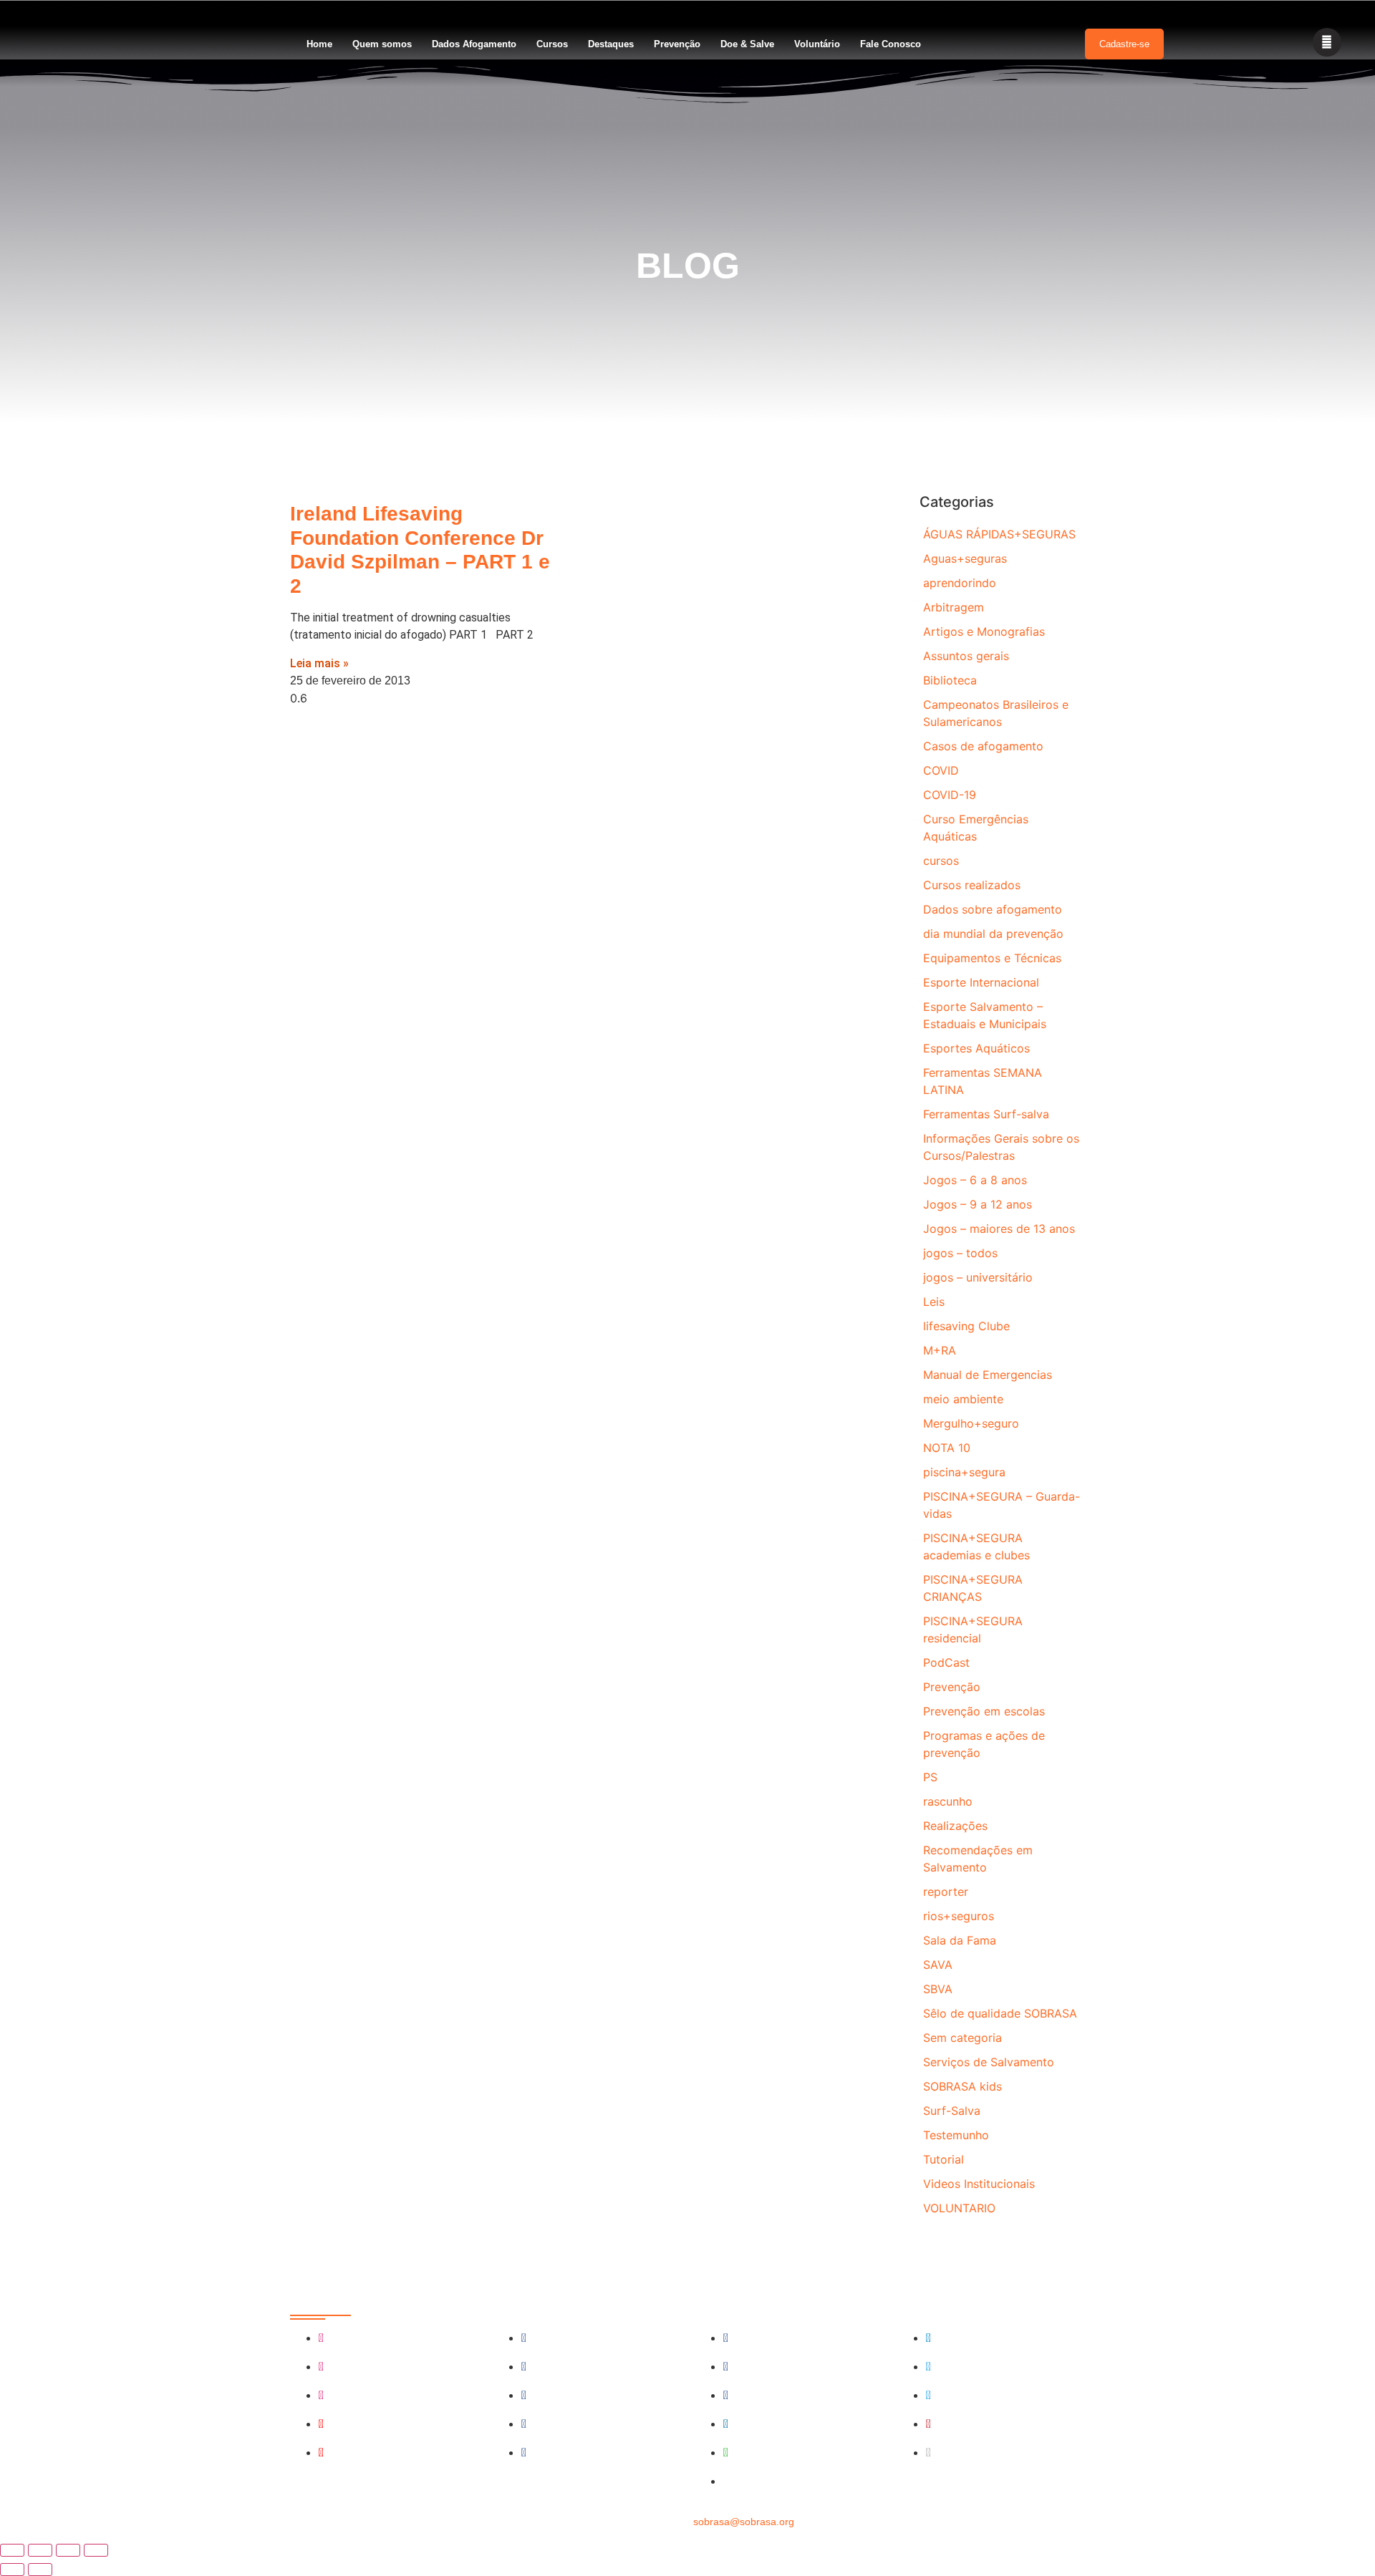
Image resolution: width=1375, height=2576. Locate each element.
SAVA (938, 1965)
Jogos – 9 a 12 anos (978, 1204)
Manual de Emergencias (988, 1375)
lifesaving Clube (966, 1326)
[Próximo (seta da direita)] (40, 2570)
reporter (946, 1892)
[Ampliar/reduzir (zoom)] (12, 2550)
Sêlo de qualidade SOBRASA (1000, 2013)
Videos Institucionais (979, 2184)
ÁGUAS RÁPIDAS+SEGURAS (999, 534)
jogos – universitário (978, 1277)
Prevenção (677, 44)
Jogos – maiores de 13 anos (999, 1229)
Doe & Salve (747, 44)
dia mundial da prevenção (993, 934)
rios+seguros (959, 1916)
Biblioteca (950, 680)
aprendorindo (960, 583)
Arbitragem (954, 607)
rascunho (948, 1801)
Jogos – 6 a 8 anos (975, 1180)
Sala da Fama (960, 1940)
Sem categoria (962, 2038)
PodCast (946, 1662)
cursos (941, 861)
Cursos (552, 44)
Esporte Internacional (981, 982)
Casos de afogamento (983, 746)
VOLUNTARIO (959, 2208)
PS (930, 1777)
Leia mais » (319, 663)
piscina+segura (964, 1472)
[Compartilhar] (68, 2550)
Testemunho (956, 2135)
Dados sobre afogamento (993, 909)
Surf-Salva (952, 2111)
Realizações (955, 1826)
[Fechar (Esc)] (96, 2550)
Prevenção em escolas (984, 1711)
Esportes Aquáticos (976, 1048)
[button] (1327, 42)
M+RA (940, 1350)
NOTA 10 (947, 1448)
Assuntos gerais (966, 656)
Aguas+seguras (965, 558)
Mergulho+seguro (971, 1423)
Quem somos (382, 44)
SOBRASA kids (962, 2086)
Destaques (611, 44)
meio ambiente (963, 1399)
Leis (934, 1302)
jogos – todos (960, 1253)
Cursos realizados (972, 885)
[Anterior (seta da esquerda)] (12, 2570)
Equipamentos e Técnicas (992, 958)
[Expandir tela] (40, 2550)
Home (319, 44)
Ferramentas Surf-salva (986, 1114)
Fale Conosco (891, 44)
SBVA (938, 1989)
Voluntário (817, 44)
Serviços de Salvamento (989, 2062)
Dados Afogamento (474, 44)
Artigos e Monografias (984, 631)
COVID (941, 770)
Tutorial (944, 2159)
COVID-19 (950, 795)
